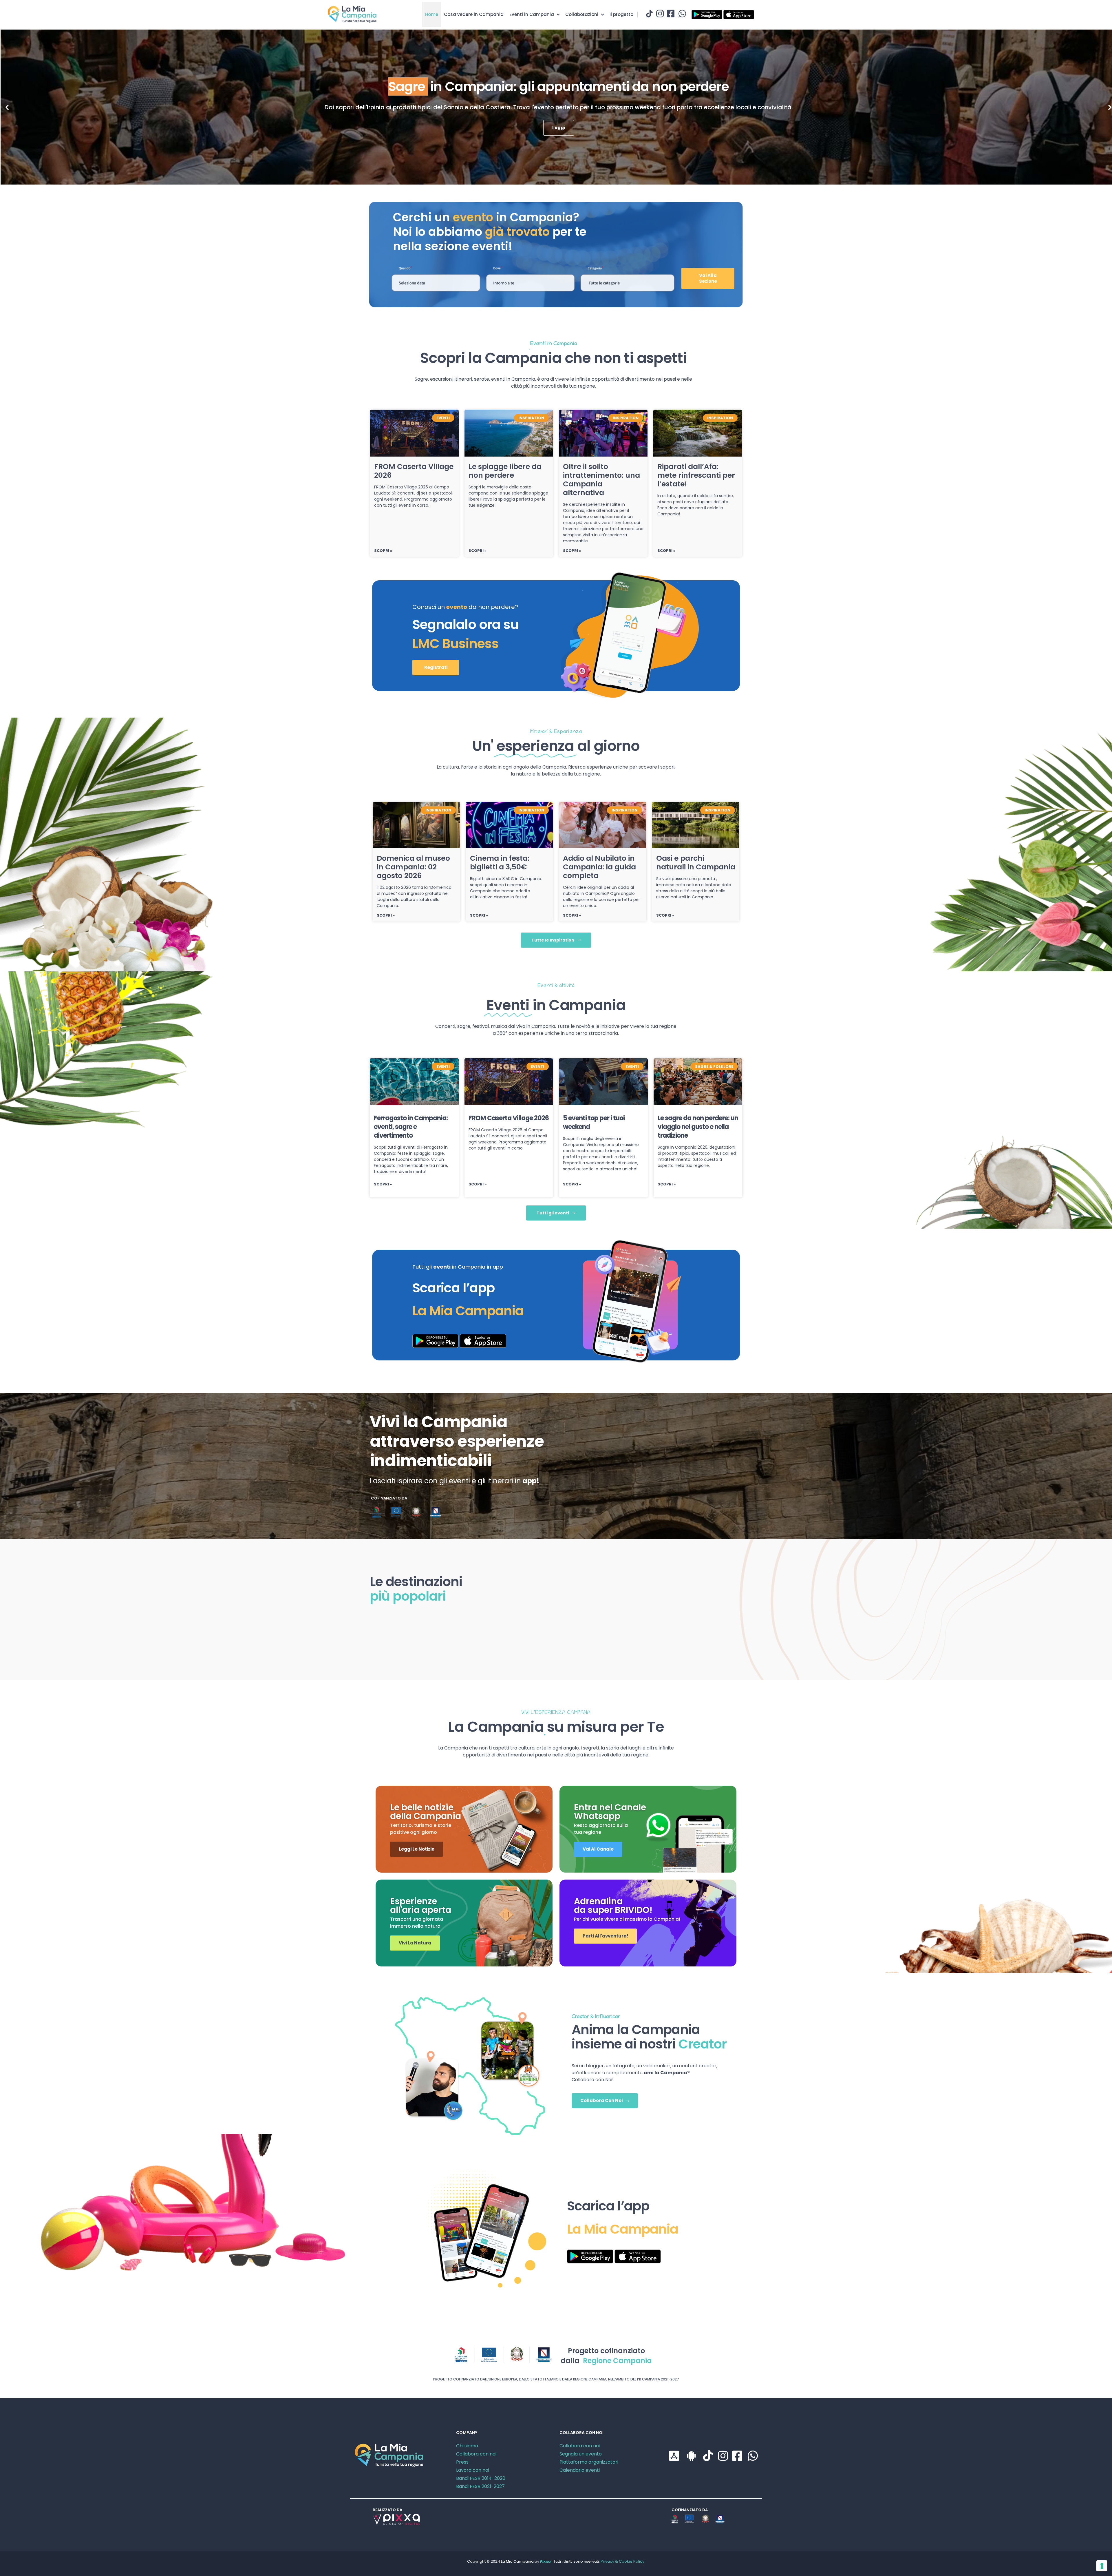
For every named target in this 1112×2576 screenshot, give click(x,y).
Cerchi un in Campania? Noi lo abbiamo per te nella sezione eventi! (490, 232)
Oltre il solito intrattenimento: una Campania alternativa (601, 480)
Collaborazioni (582, 14)
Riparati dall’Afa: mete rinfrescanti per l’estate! (696, 475)
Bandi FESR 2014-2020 (481, 2478)
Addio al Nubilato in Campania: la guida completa (599, 867)
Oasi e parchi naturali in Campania (696, 863)
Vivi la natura (415, 1943)
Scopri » (383, 551)
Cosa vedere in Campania (474, 14)
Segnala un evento (581, 2454)
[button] (7, 107)
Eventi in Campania (532, 14)
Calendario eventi (580, 2470)
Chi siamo (467, 2446)
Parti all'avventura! (605, 1936)
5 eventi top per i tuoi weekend (594, 1122)
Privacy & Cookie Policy (622, 2561)
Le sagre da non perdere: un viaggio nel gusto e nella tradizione (698, 1127)
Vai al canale (598, 1849)
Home (432, 14)
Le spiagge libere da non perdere (505, 471)
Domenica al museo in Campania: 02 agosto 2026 (413, 867)
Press (462, 2462)
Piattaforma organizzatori (589, 2462)
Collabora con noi (476, 2454)
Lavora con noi (473, 2470)
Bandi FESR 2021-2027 (480, 2486)
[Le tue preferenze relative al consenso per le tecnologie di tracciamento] (1102, 2566)
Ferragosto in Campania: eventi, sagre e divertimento (411, 1127)
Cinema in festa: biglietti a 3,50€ (500, 863)
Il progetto (621, 14)
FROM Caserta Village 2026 (414, 471)
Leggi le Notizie (417, 1849)
